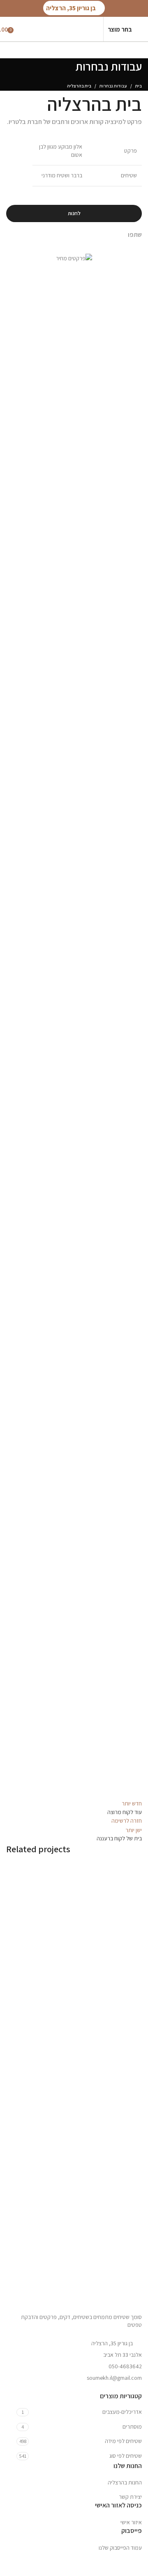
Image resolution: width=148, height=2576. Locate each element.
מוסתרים (132, 2427)
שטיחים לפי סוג (126, 2456)
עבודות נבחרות (113, 86)
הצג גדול (12, 1869)
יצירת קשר (130, 2497)
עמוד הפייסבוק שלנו (120, 2548)
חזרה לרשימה (127, 1821)
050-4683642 (125, 2366)
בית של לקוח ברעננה (108, 2112)
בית (139, 86)
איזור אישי (131, 2522)
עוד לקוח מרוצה (113, 1978)
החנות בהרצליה (125, 2482)
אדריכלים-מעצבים (122, 2412)
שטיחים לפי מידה (123, 2441)
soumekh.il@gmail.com (114, 2378)
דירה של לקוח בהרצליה (104, 2237)
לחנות (74, 213)
